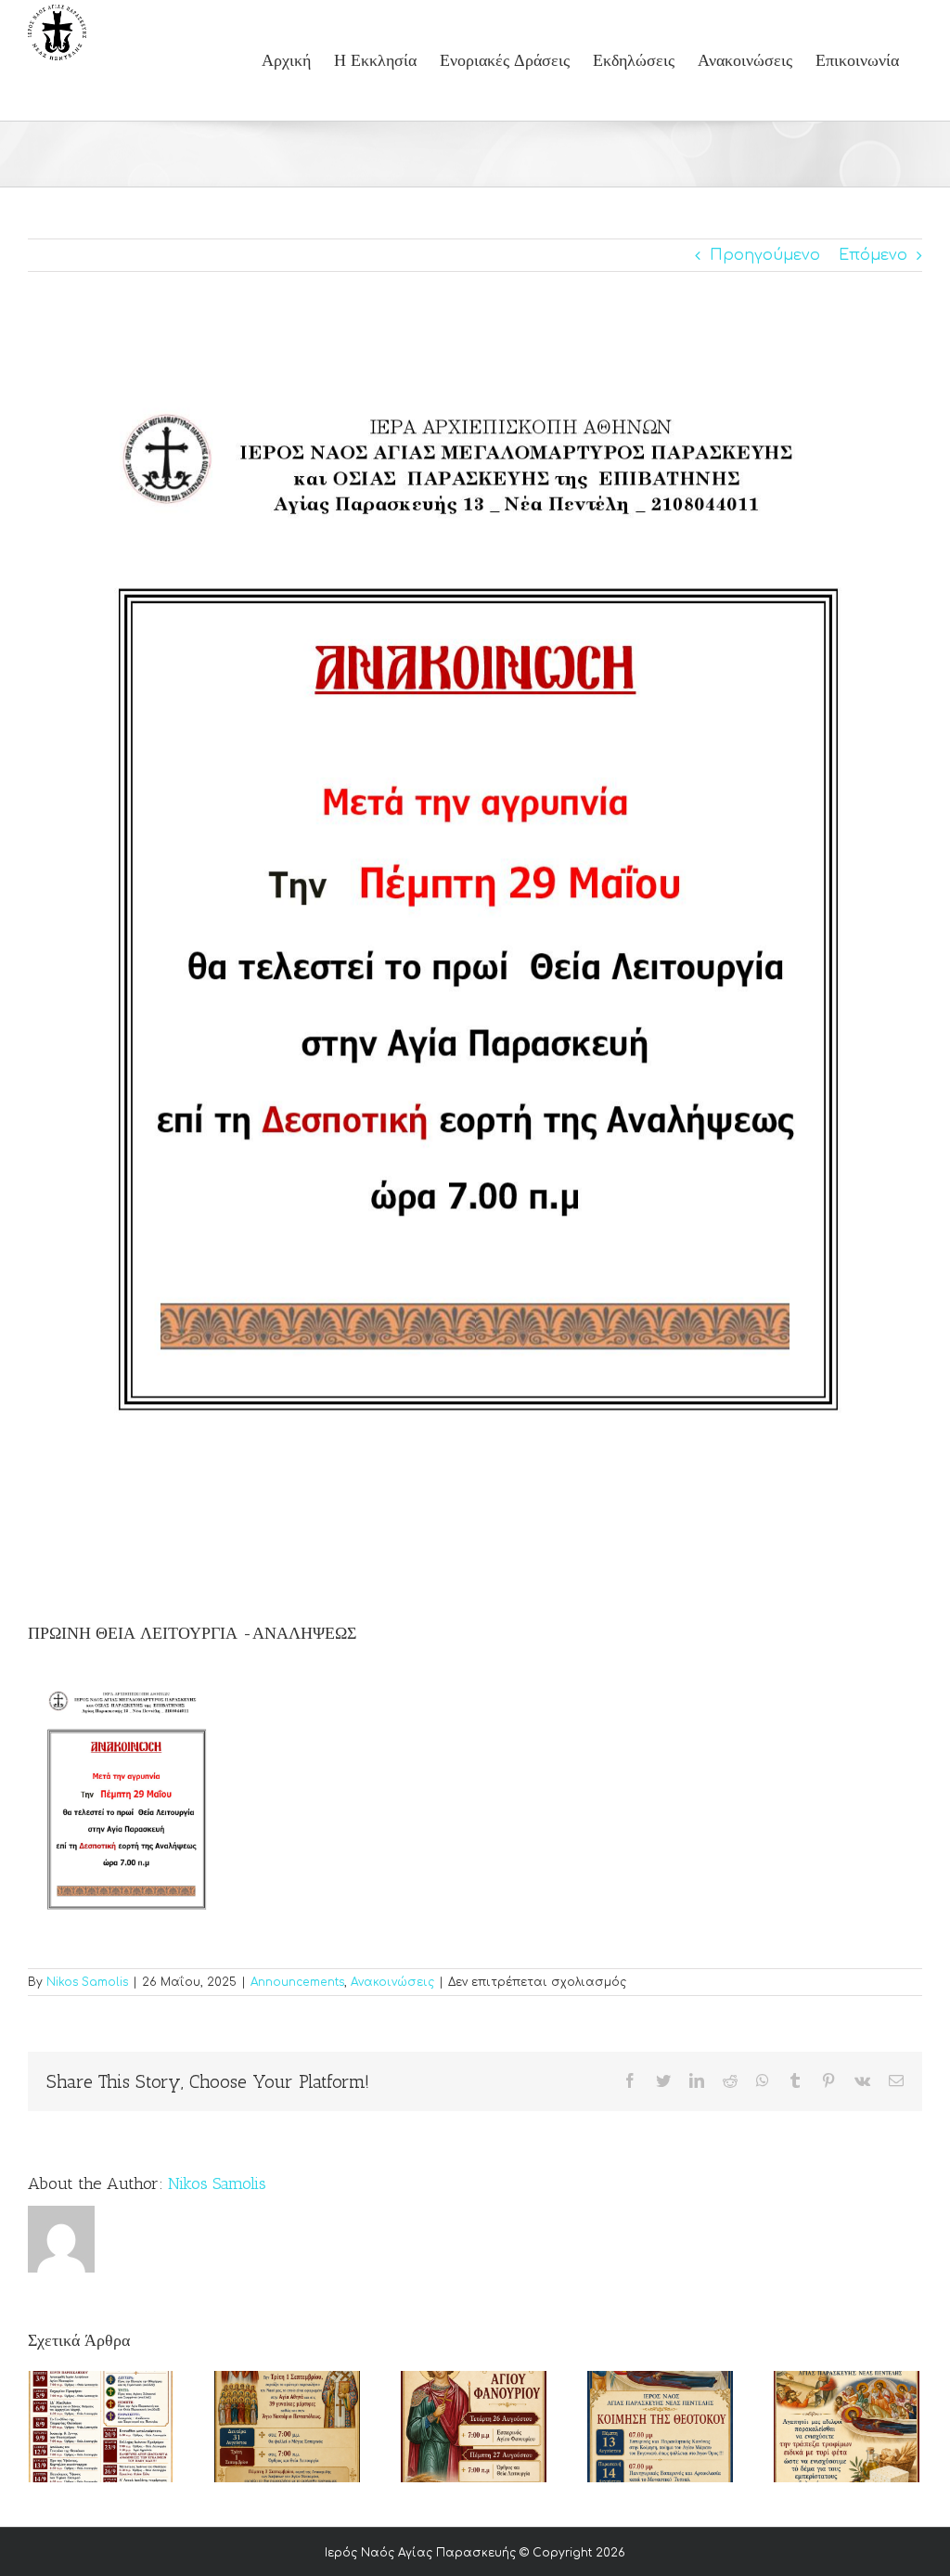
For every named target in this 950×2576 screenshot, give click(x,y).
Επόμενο (873, 255)
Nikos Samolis (87, 1982)
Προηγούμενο (765, 255)
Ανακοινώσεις (392, 1982)
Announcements (297, 1982)
